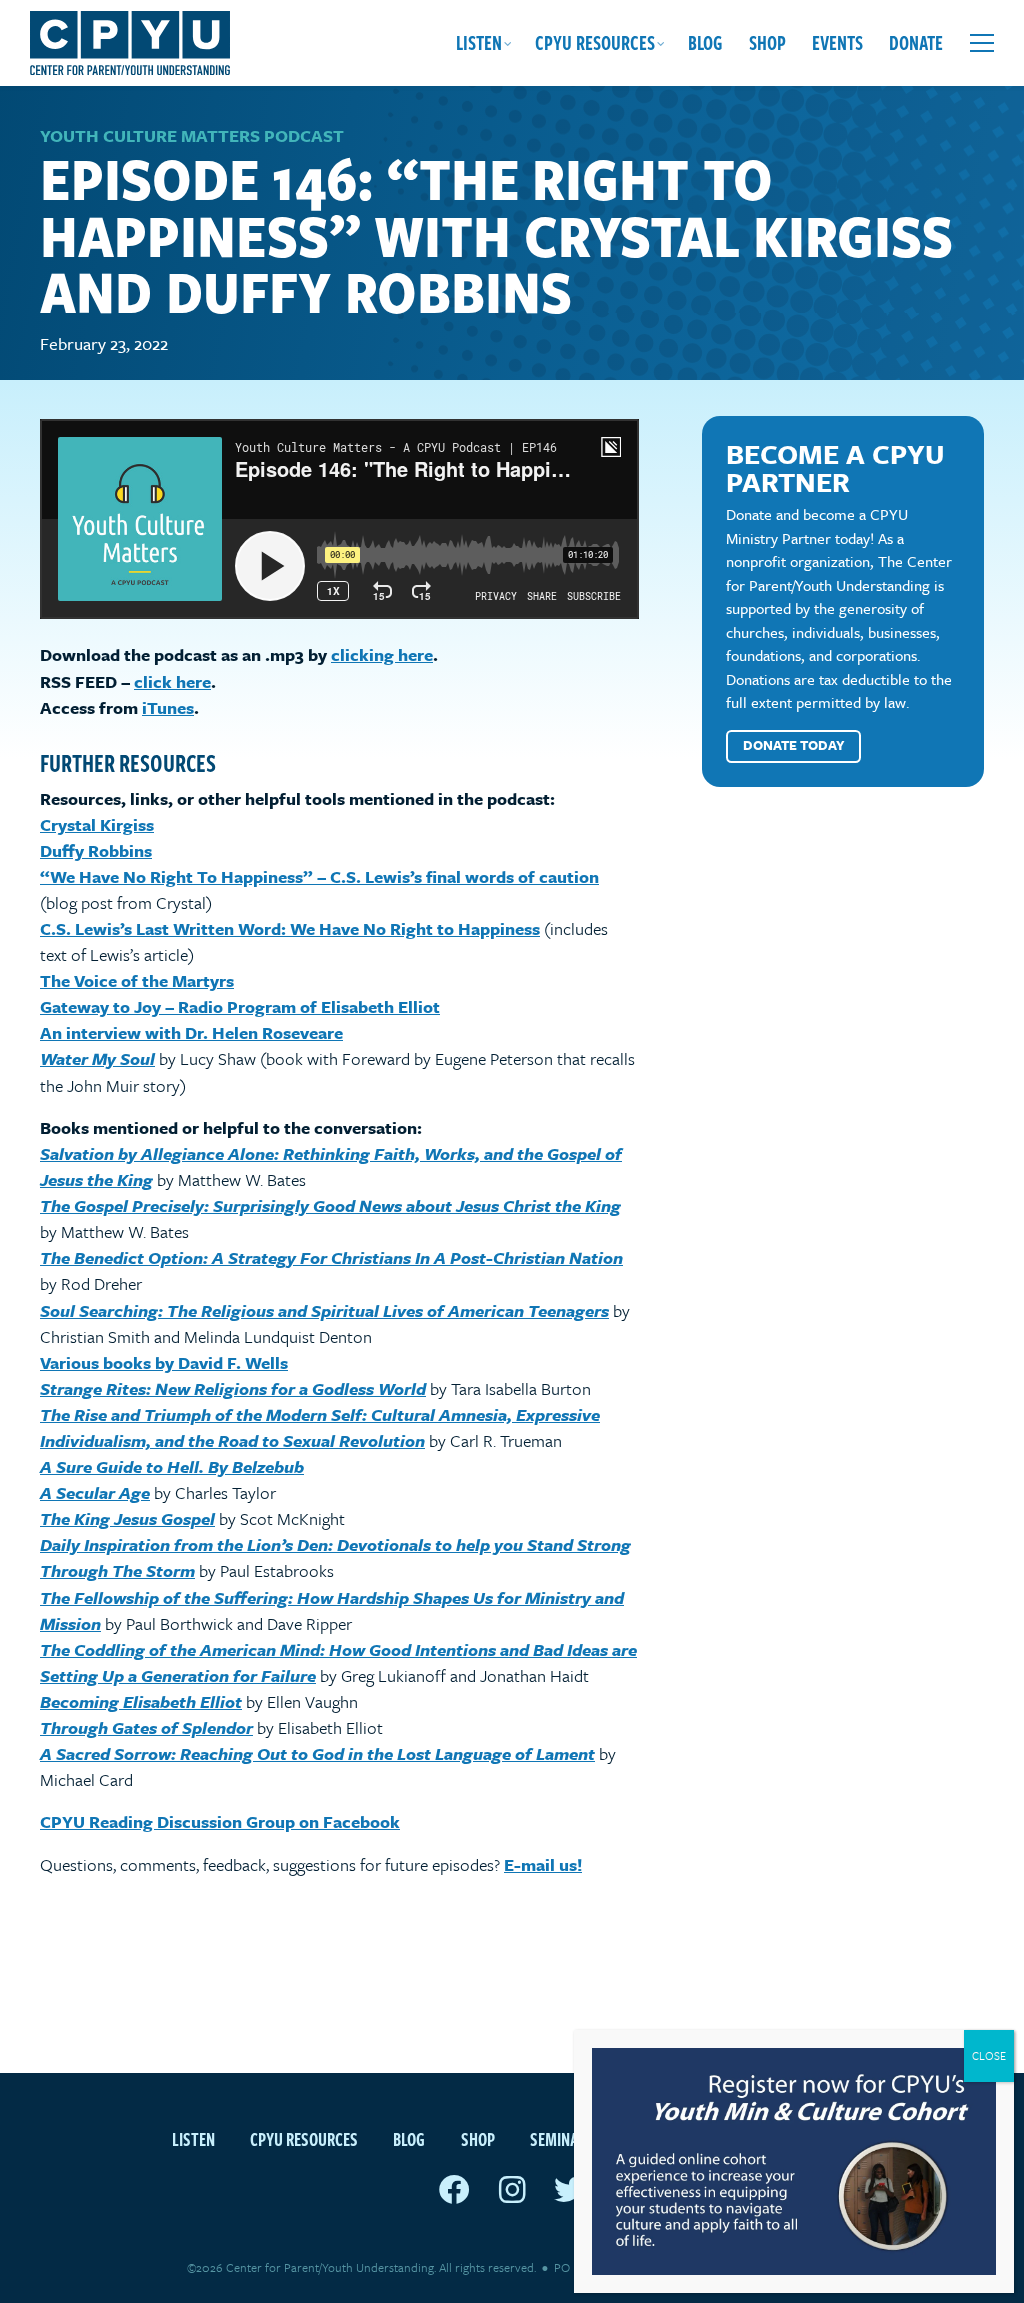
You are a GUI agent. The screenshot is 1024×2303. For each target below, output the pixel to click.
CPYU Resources (595, 42)
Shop (767, 42)
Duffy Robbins (96, 850)
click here (172, 681)
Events (837, 42)
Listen (479, 42)
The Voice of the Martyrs (137, 980)
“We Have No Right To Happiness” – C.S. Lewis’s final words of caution (319, 876)
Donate (916, 42)
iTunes (168, 707)
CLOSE (989, 2055)
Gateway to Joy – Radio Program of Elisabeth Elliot (240, 1006)
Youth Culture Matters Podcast (192, 135)
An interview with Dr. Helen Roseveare (191, 1032)
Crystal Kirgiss (97, 824)
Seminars (562, 2138)
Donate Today (794, 745)
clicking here (382, 654)
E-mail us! (543, 1864)
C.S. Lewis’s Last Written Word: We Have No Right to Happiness (290, 928)
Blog (705, 42)
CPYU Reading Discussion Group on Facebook (220, 1821)
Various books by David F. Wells (164, 1362)
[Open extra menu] (982, 43)
